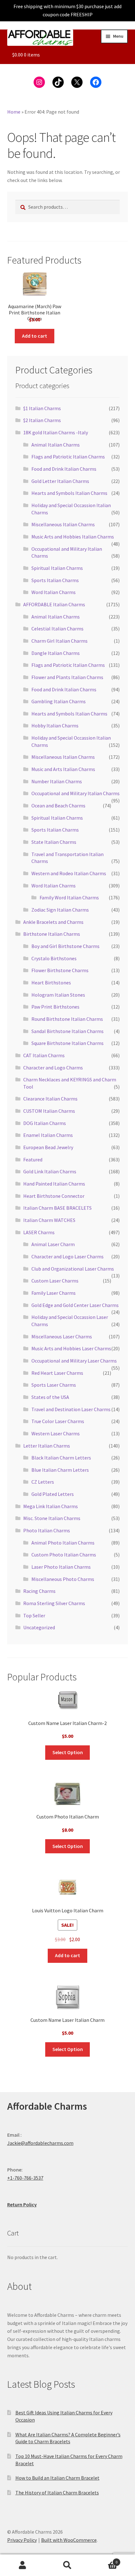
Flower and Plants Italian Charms (67, 677)
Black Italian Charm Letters (61, 1458)
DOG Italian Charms (45, 1123)
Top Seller (34, 1615)
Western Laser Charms (56, 1433)
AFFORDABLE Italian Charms (54, 604)
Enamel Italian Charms (48, 1135)
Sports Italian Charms (55, 580)
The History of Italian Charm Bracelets (57, 2493)
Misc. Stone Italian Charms (52, 1518)
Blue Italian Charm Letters (60, 1470)
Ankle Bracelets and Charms (53, 922)
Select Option (68, 1752)
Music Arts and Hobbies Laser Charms (71, 1348)
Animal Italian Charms (56, 445)
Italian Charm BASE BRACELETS (57, 1208)
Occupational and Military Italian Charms (76, 793)
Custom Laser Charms (55, 1281)
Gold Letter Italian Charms (60, 481)
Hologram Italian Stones (58, 995)
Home (14, 112)
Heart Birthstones (51, 983)
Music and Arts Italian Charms (63, 769)
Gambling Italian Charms (59, 701)
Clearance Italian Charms (50, 1099)
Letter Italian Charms (47, 1446)
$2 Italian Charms (42, 420)
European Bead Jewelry (48, 1147)
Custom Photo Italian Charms (64, 1555)
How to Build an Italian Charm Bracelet (57, 2478)
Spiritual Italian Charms (57, 568)
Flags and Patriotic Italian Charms (68, 457)
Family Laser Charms (54, 1293)
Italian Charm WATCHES (49, 1220)
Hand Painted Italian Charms (54, 1184)
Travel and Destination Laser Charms (71, 1409)
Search (67, 2565)
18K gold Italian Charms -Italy (56, 432)
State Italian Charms (54, 842)
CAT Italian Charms (44, 1055)
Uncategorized (39, 1627)
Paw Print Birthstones (55, 1007)
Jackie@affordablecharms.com (40, 2143)
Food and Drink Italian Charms (64, 469)
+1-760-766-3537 (25, 2178)
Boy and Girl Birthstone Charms (65, 946)
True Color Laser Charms (58, 1421)
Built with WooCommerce (69, 2540)
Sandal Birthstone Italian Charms (67, 1031)
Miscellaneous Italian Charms (63, 524)
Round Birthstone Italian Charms (67, 1019)
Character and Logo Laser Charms (67, 1256)
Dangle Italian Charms (56, 653)
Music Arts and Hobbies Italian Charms (73, 537)
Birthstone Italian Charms (52, 934)
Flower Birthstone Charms (60, 970)
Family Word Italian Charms (69, 897)
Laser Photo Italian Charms (61, 1567)
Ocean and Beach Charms (58, 806)
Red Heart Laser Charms (57, 1373)
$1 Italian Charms (42, 408)
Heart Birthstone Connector (54, 1196)
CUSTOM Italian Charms (49, 1111)
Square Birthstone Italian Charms (67, 1043)
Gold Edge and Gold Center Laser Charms (75, 1305)
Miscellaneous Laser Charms (62, 1336)
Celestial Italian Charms (57, 629)
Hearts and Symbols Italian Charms (69, 493)
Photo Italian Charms (47, 1530)
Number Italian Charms (57, 781)
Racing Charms (39, 1591)
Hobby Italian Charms (55, 726)
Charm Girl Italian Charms (59, 641)
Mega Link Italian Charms (51, 1506)
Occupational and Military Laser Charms (74, 1361)
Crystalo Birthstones (54, 958)
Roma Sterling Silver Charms (54, 1603)
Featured (33, 1159)
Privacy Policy (22, 2540)
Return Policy (22, 2204)
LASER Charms (39, 1232)
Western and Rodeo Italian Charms (69, 873)
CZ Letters (43, 1482)
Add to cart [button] (35, 336)
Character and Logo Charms (53, 1068)
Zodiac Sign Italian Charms (60, 910)
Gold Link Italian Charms (50, 1171)
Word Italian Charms (54, 592)
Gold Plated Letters (53, 1494)
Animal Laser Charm (53, 1244)
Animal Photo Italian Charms (63, 1543)
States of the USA (50, 1397)
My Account (22, 2565)
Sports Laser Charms (54, 1385)
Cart (104, 2560)
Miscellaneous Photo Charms (63, 1579)
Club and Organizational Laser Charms (73, 1269)
